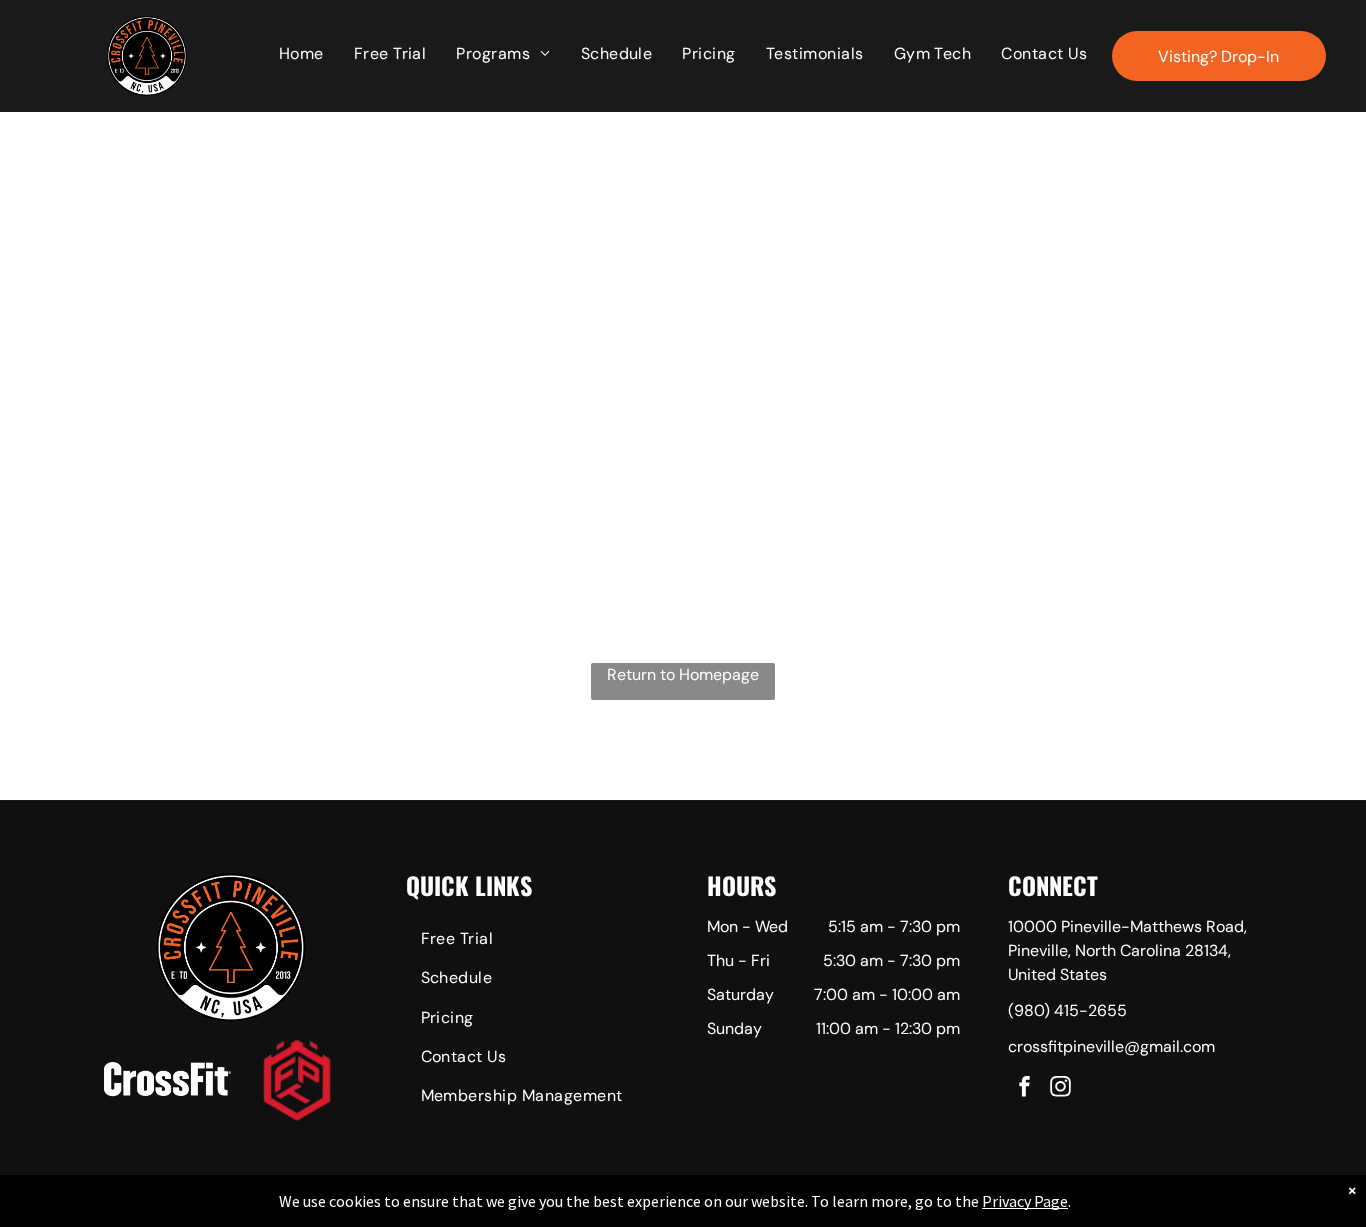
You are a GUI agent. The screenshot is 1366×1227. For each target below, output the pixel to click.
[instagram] (1060, 1089)
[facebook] (1024, 1089)
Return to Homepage (683, 674)
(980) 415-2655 (1067, 1010)
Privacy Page (1025, 1201)
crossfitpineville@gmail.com (1111, 1046)
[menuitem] (301, 54)
